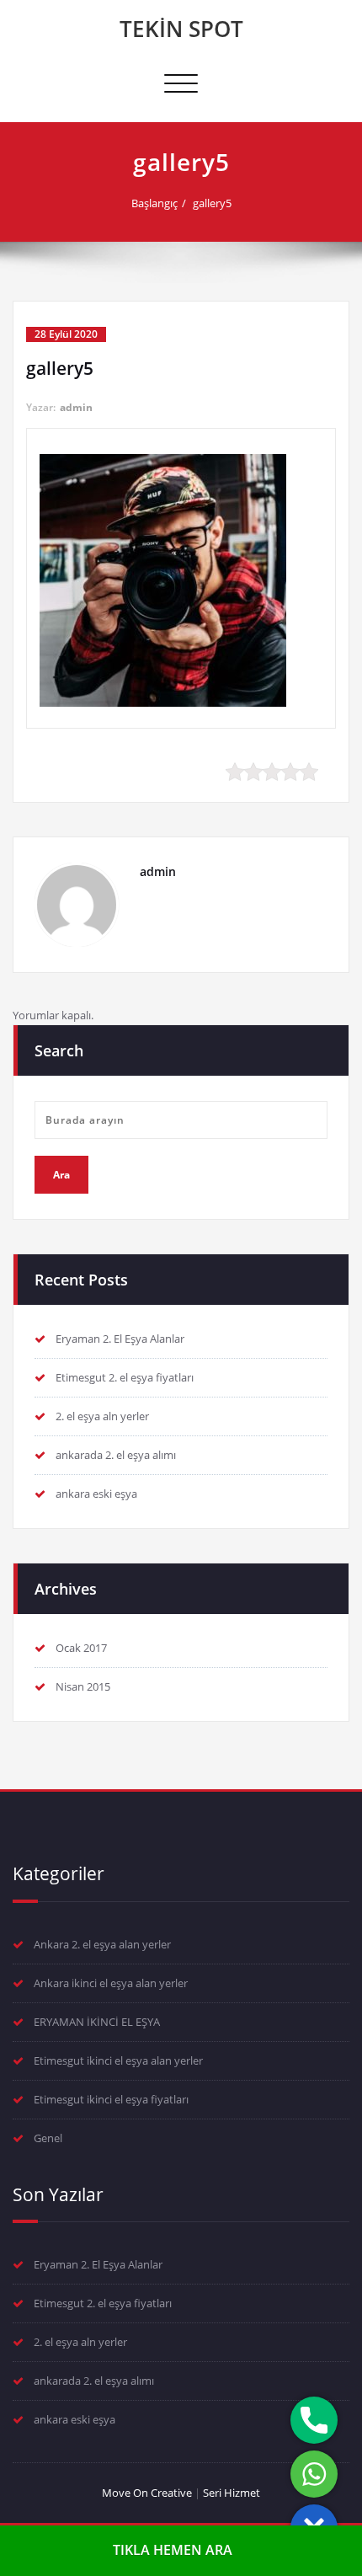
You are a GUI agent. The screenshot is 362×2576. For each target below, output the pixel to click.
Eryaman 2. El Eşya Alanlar (120, 1339)
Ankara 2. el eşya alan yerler (102, 1944)
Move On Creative (147, 2493)
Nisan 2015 (83, 1686)
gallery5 (212, 203)
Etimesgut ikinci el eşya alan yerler (118, 2060)
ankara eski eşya (96, 1494)
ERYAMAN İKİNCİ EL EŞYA (97, 2022)
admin (76, 407)
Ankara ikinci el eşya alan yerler (111, 1983)
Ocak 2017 (81, 1648)
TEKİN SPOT (181, 29)
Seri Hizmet (232, 2493)
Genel (48, 2138)
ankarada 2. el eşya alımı (116, 1455)
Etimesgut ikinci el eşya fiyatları (111, 2099)
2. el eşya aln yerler (102, 1416)
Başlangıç (154, 203)
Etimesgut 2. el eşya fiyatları (125, 1377)
